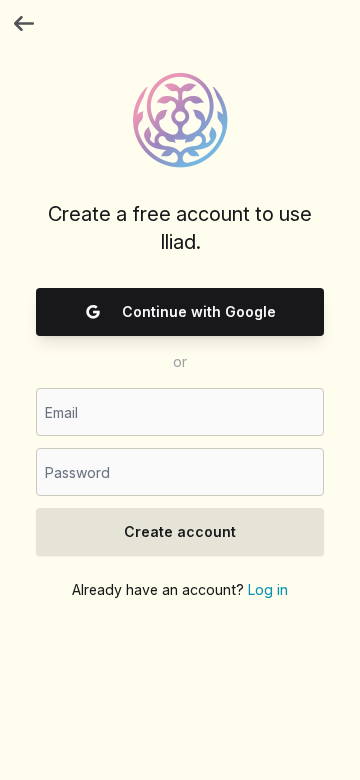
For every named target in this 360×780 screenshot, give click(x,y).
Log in (268, 589)
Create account (180, 531)
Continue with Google (199, 311)
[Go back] (24, 24)
